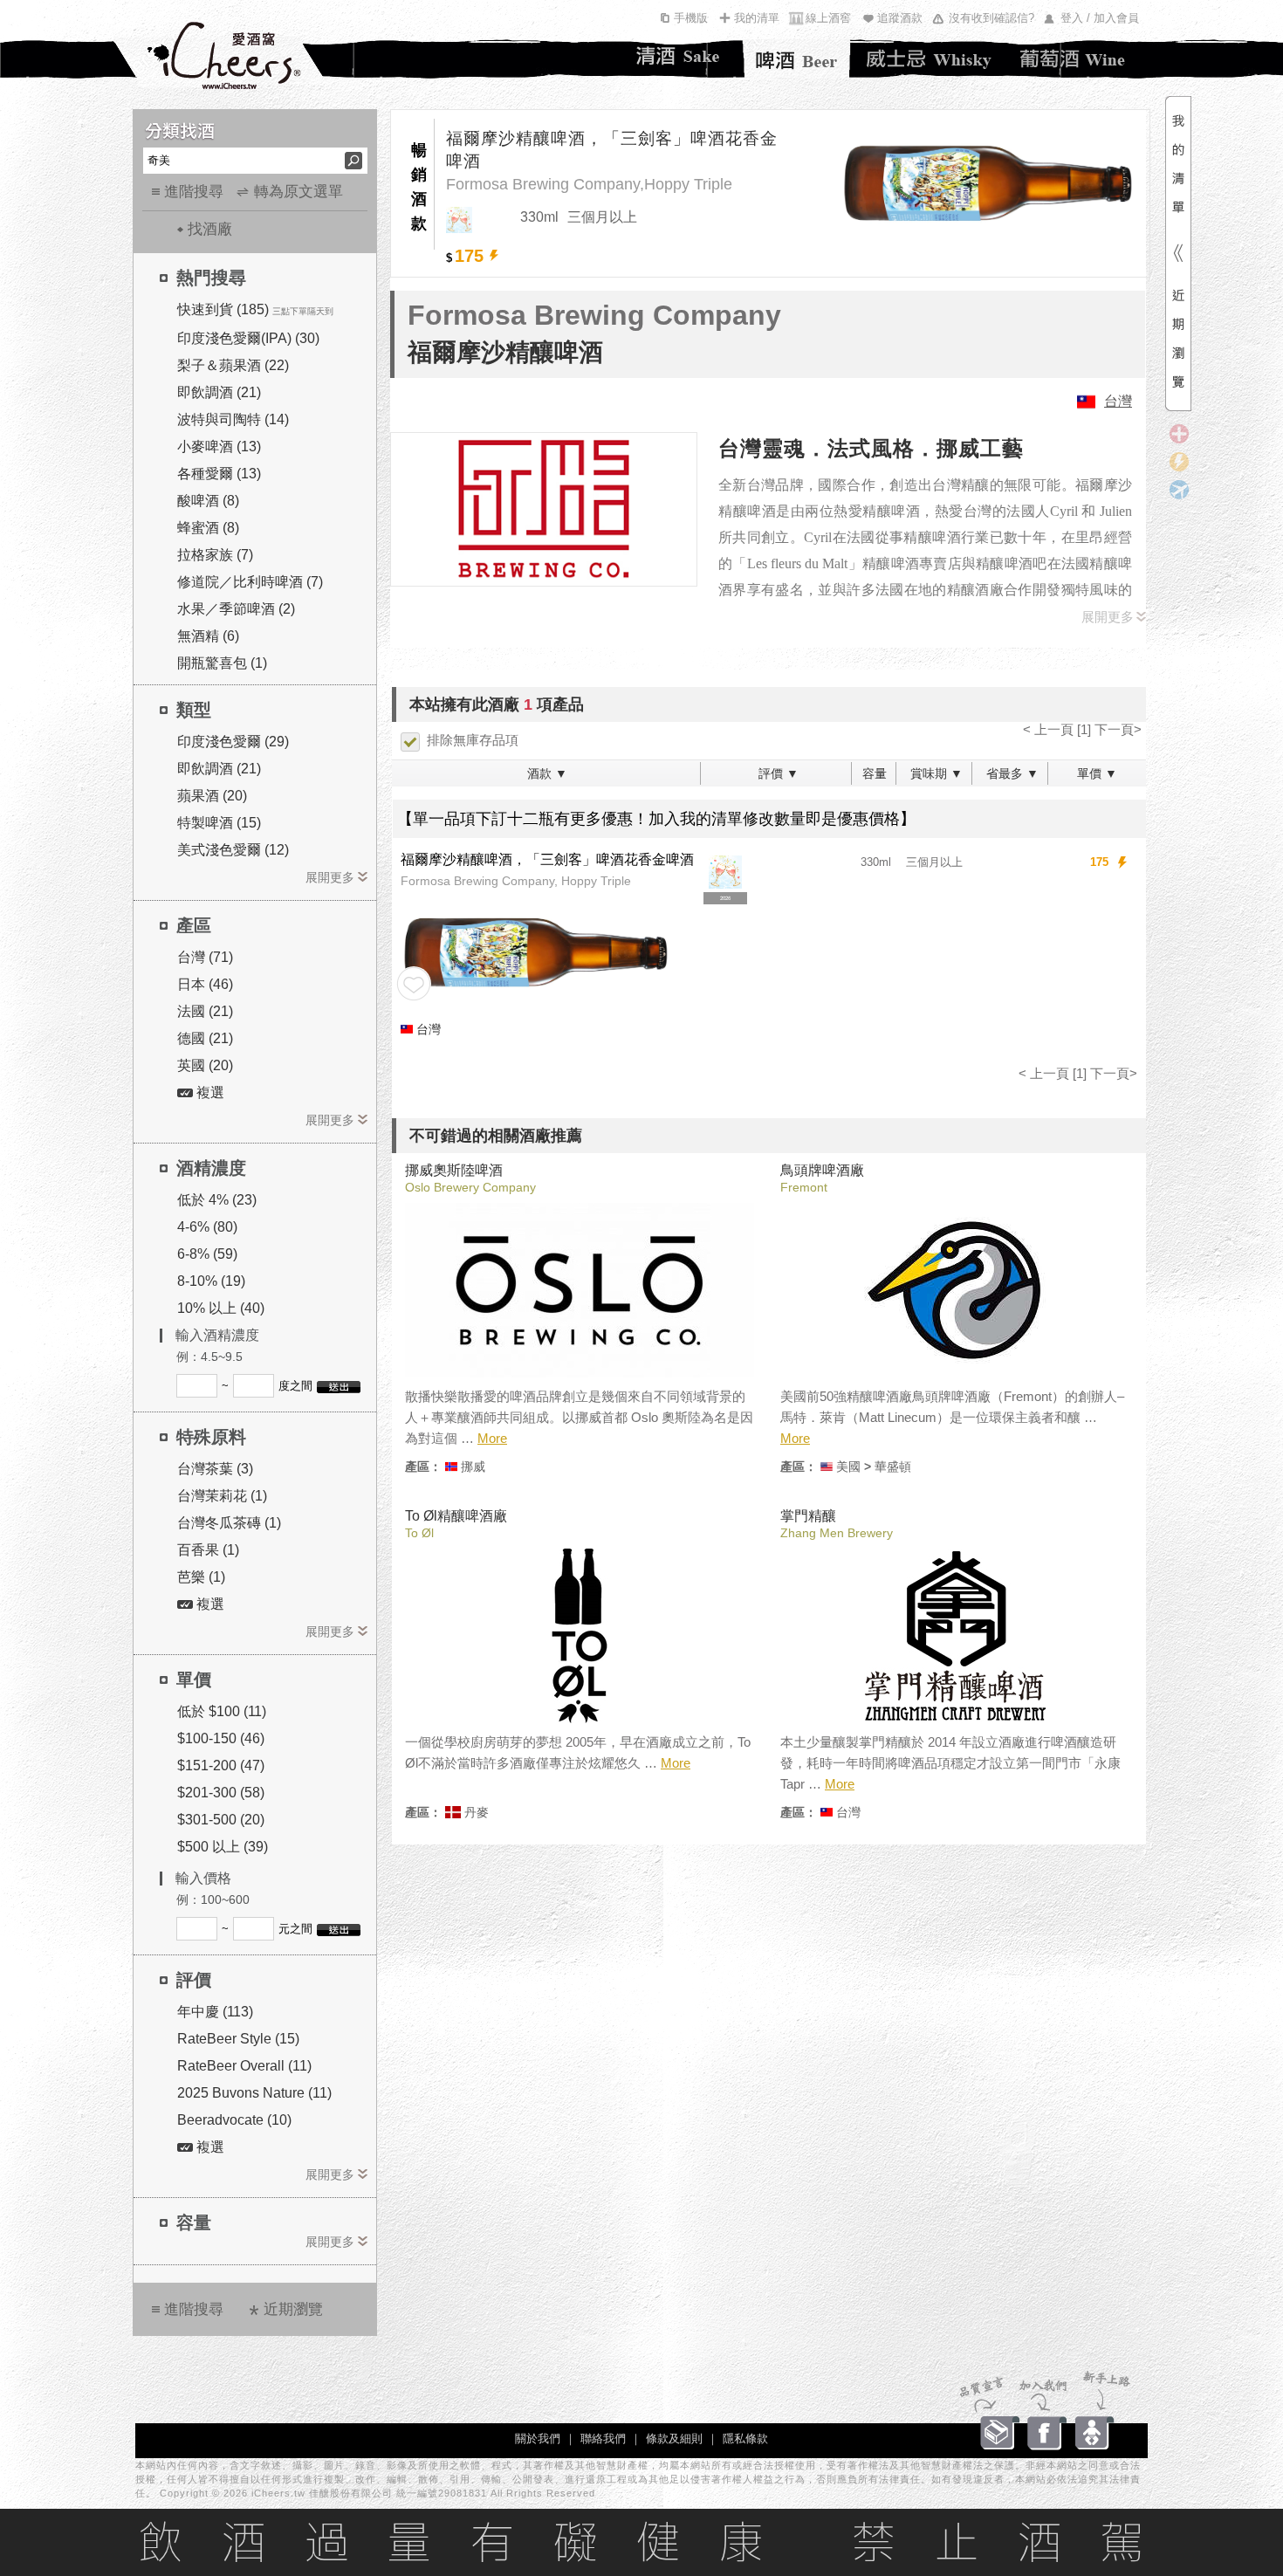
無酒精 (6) (208, 636)
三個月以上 (934, 862)
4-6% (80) (207, 1227)
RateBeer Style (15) (238, 2039)
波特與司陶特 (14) (233, 419)
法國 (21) (205, 1011)
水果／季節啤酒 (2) (236, 609)
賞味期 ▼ (937, 773)
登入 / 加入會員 (1100, 18)
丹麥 (477, 1812)
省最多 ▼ (1012, 773)
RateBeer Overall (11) (244, 2066)
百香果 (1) (208, 1550)
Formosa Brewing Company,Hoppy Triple (589, 184)
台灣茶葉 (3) (215, 1469)
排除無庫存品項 (473, 740)
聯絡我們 (603, 2439)
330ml (876, 862)
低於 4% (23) (217, 1200)
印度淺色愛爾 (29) (233, 742)
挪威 (473, 1467)
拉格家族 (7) (215, 555)
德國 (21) (205, 1038)
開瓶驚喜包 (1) (222, 663)
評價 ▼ (779, 773)
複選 (209, 1092)
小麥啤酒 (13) (219, 447)
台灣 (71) (205, 957)
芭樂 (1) (201, 1577)
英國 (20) (205, 1065)
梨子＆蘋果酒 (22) (233, 365)
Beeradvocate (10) (234, 2120)
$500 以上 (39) (223, 1847)
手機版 (691, 18)
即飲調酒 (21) (219, 392)
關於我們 (538, 2439)
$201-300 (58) (221, 1793)
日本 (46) (205, 984)
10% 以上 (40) (221, 1308)
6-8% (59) (207, 1254)
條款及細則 (674, 2439)
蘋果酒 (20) (212, 796)
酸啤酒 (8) (208, 501)
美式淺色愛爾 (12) (233, 850)
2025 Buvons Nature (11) (254, 2093)
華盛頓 (893, 1467)
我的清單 (757, 18)
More (492, 1438)
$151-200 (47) (221, 1765)
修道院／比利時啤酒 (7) (250, 582)
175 (1099, 862)
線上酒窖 (828, 18)
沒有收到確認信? (991, 18)
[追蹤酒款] (414, 984)
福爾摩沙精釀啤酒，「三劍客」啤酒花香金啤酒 (612, 150)
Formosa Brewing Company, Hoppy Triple (516, 881)
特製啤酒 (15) (219, 823)
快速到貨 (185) (223, 309)
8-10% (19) (211, 1281)
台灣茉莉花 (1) (222, 1496)
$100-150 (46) (221, 1738)
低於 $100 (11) (222, 1711)
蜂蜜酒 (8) (208, 528)
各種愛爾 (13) (219, 474)
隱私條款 (745, 2439)
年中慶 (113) (215, 2012)
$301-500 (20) (221, 1820)
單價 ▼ (1097, 773)
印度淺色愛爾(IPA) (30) (248, 338)
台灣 (1118, 401)
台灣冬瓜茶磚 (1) (229, 1523)
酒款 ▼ (547, 773)
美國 (848, 1467)
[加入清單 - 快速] (494, 256)
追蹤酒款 (900, 18)
